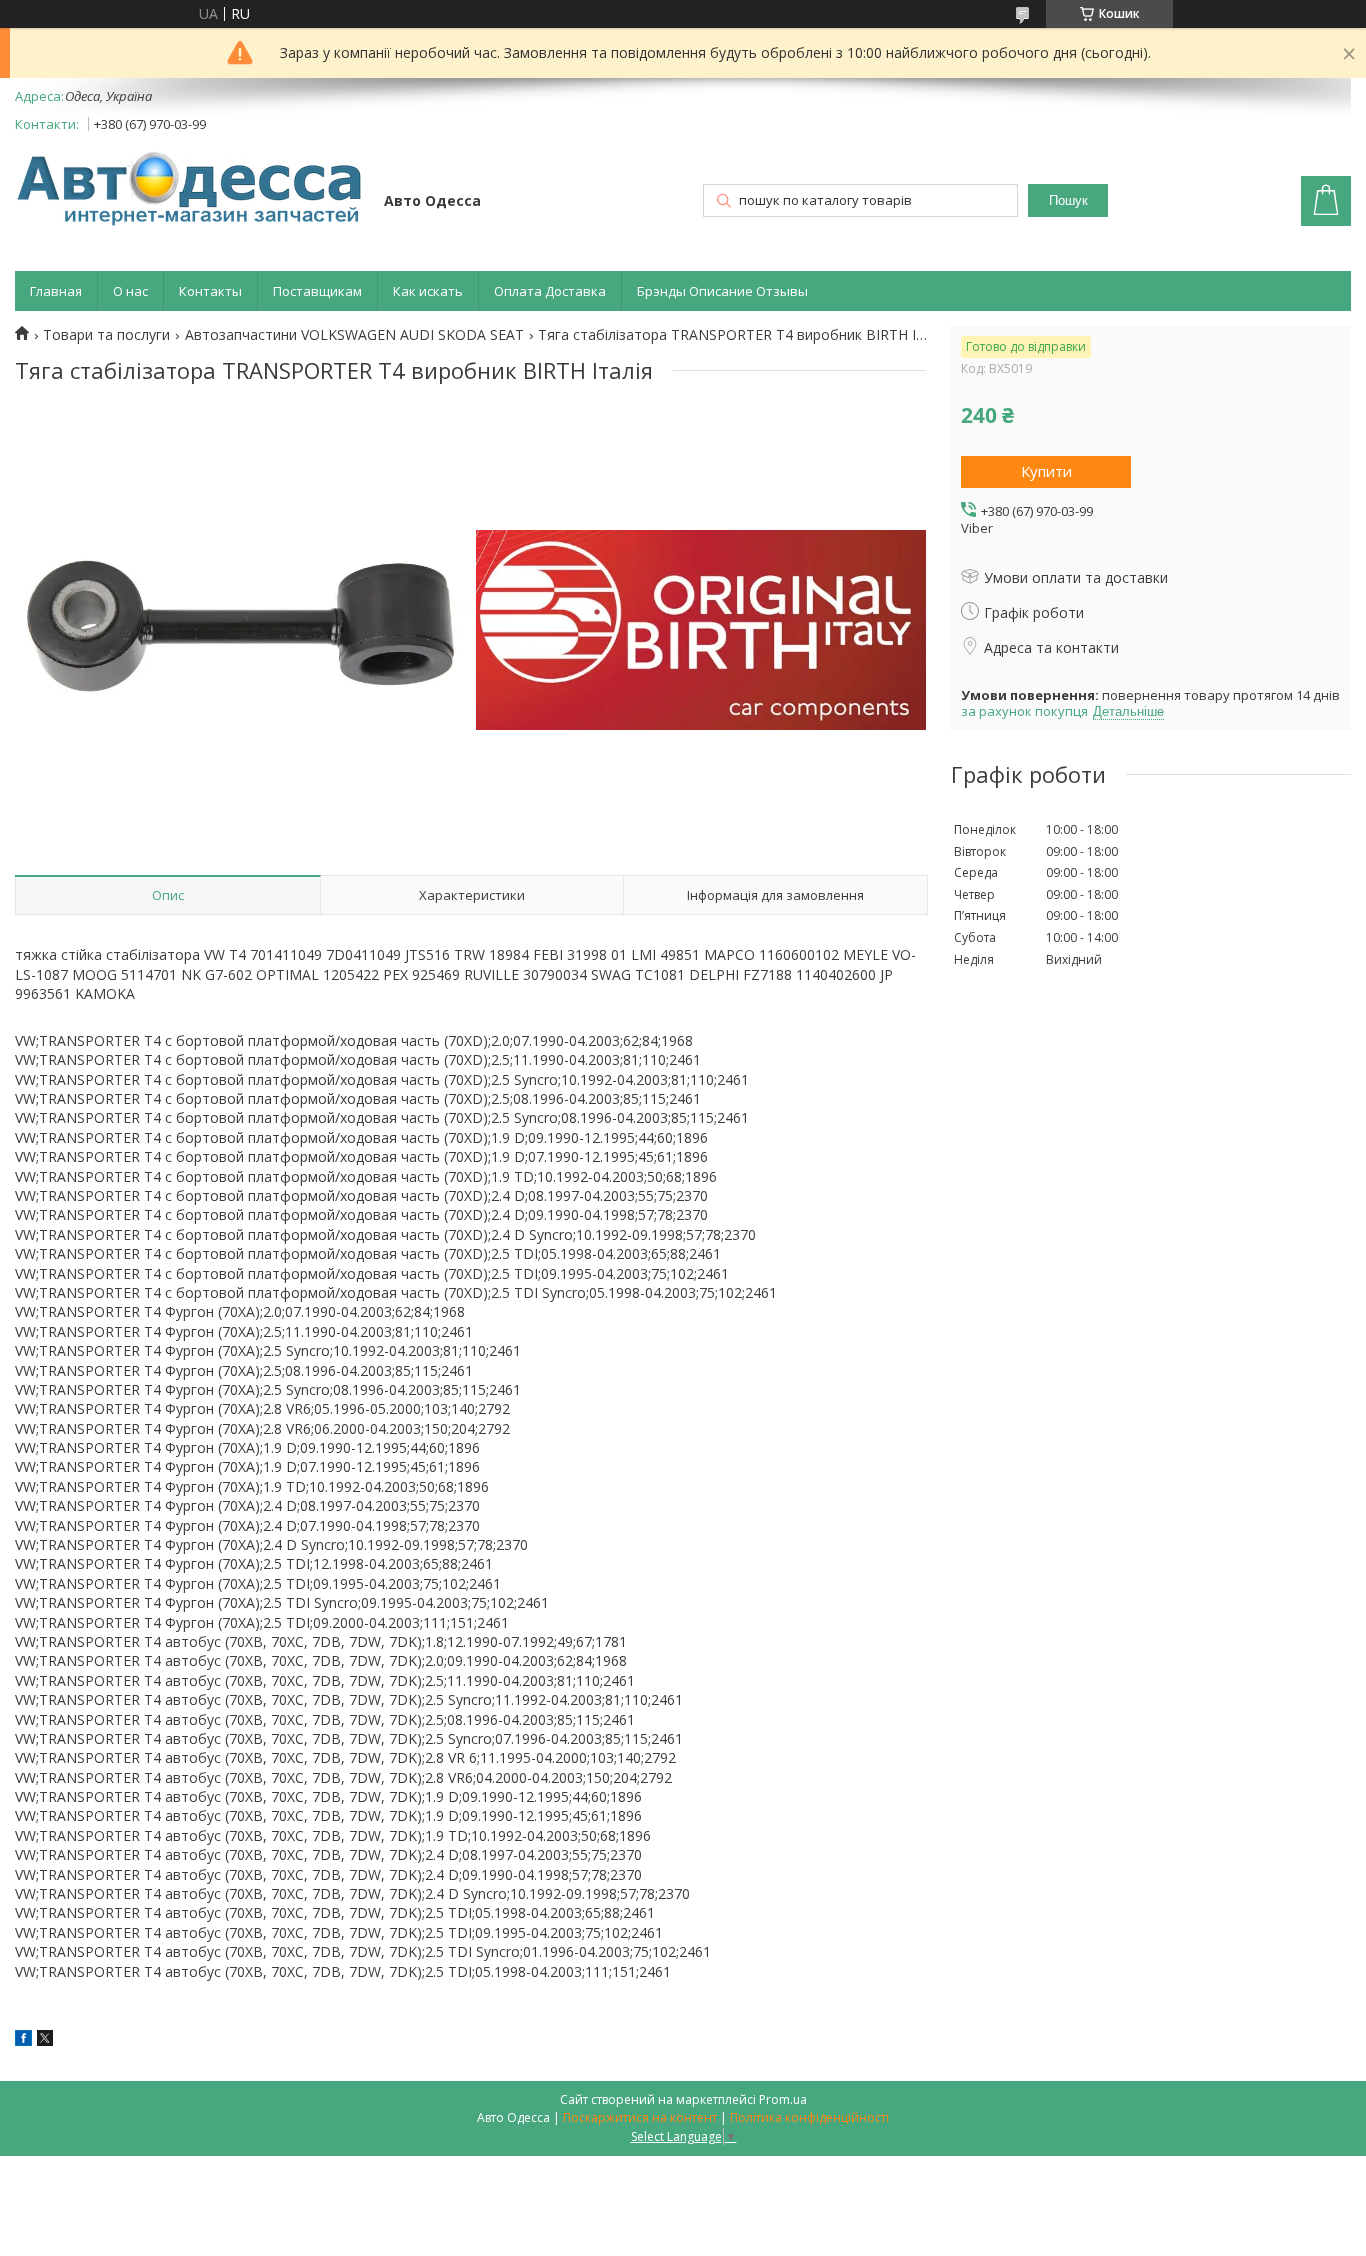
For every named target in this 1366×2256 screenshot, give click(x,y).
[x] (45, 2040)
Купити (1046, 471)
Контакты (210, 291)
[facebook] (23, 2040)
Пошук (1068, 200)
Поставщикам (317, 291)
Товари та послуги (106, 335)
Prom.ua (783, 2099)
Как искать (428, 291)
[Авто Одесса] (190, 190)
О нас (130, 291)
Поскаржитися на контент (640, 2117)
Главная (56, 291)
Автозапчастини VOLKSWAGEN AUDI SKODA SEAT (354, 335)
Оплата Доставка (550, 291)
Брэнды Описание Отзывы (722, 291)
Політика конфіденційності (809, 2117)
